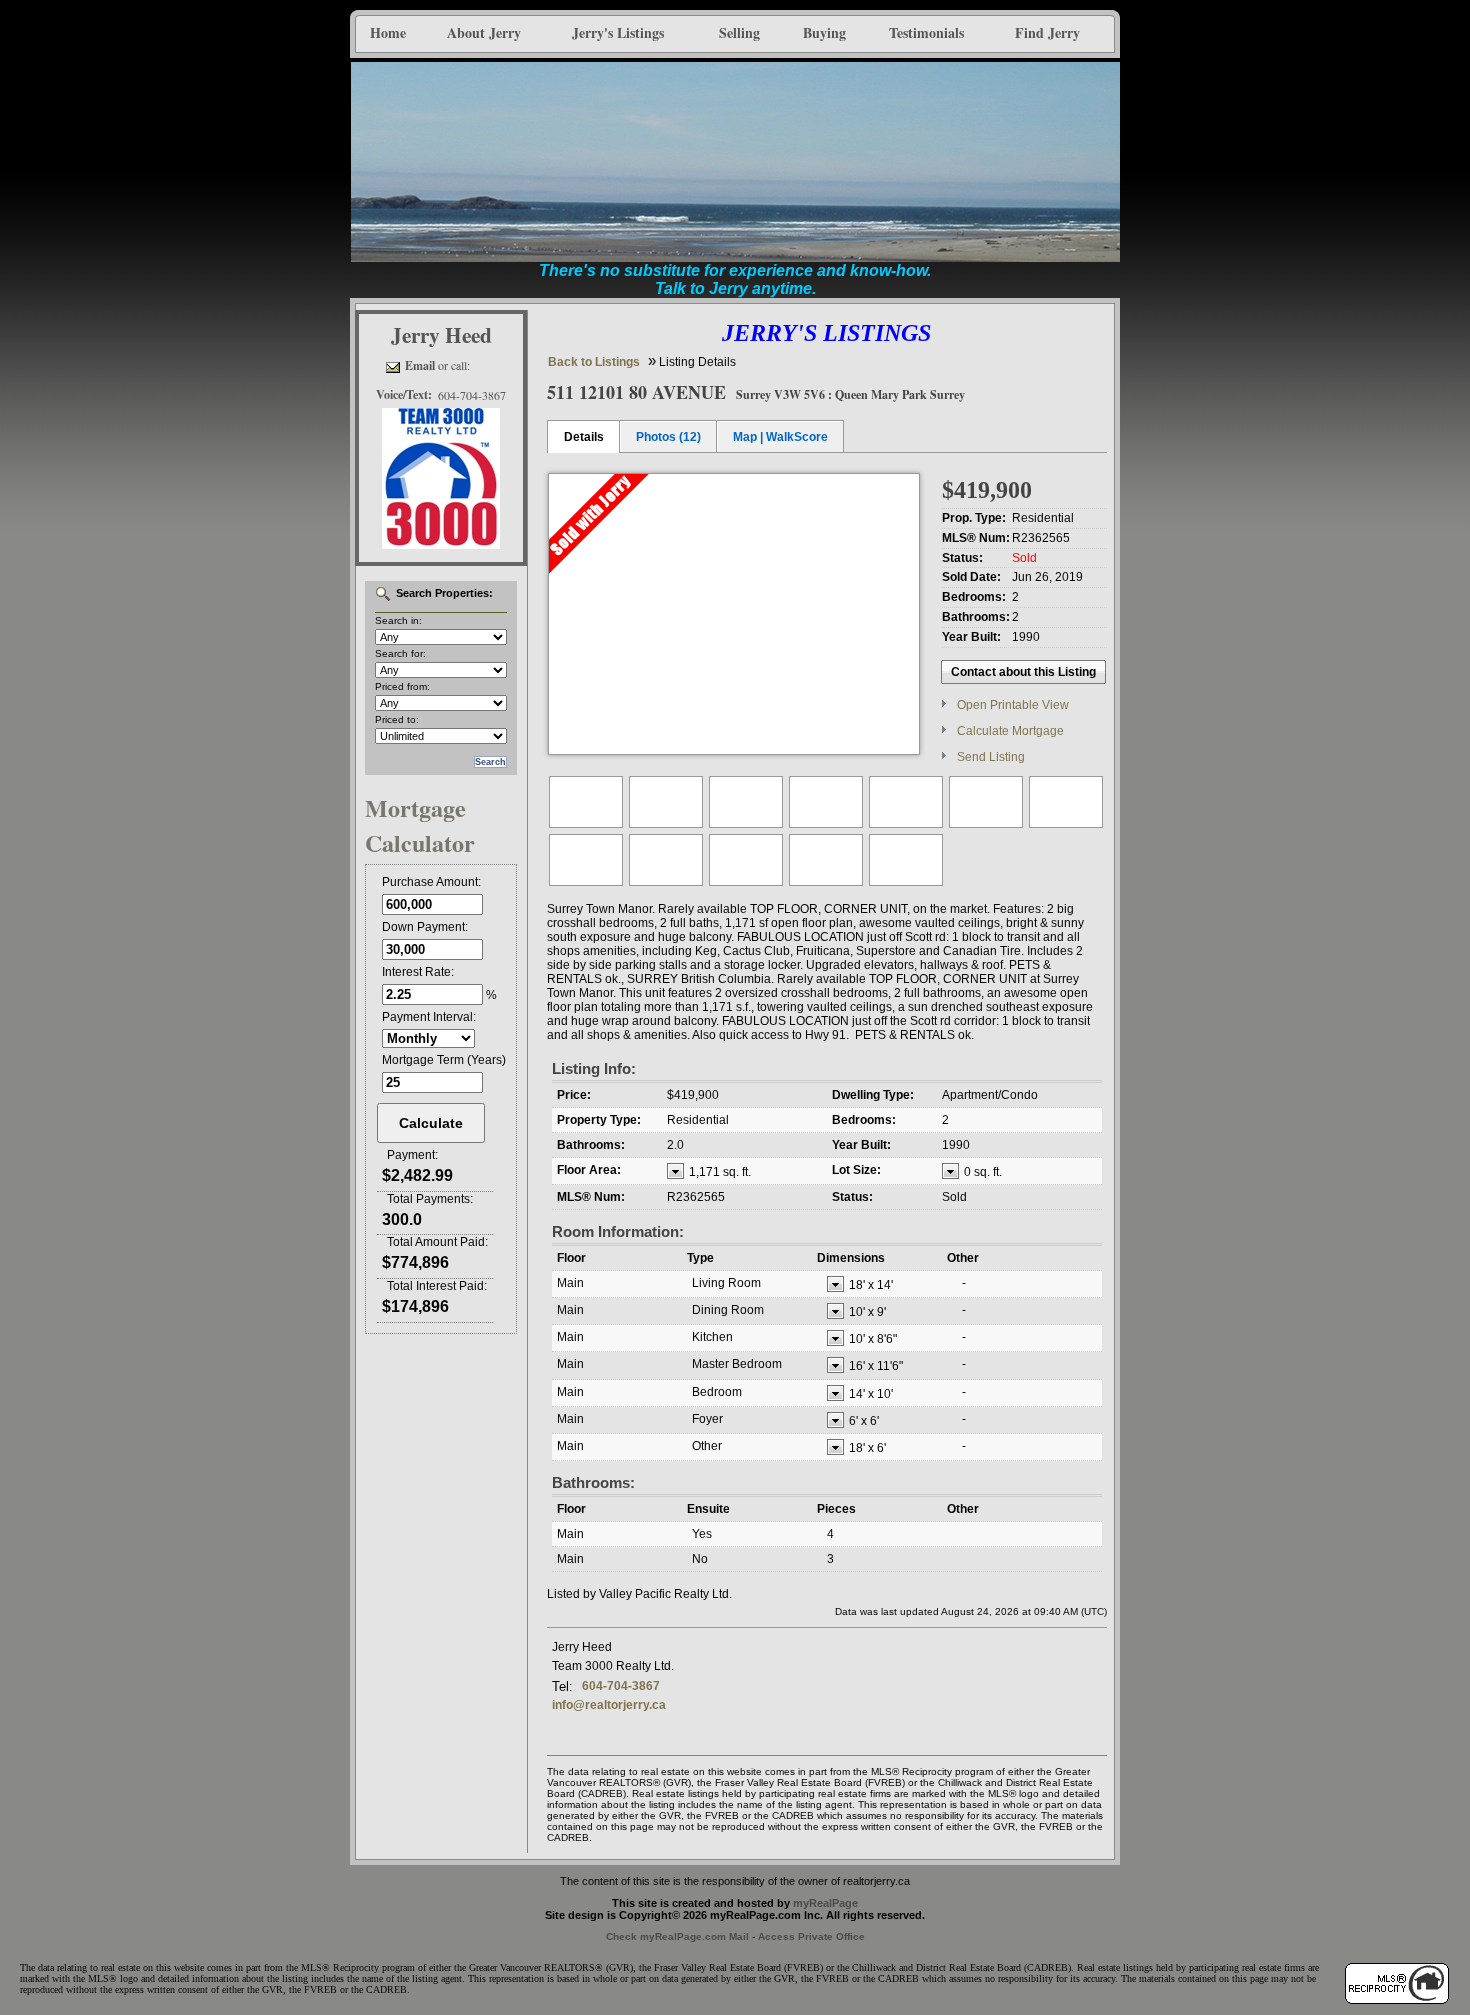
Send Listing (991, 757)
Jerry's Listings (618, 32)
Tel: (562, 1686)
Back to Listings (594, 362)
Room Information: (618, 1231)
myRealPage (825, 1903)
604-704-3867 (621, 1686)
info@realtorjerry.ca (609, 1705)
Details (584, 437)
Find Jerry (1047, 32)
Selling (739, 32)
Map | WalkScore (780, 437)
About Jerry (484, 32)
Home (388, 32)
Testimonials (926, 32)
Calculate (431, 1123)
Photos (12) (668, 437)
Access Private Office (811, 1936)
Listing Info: (594, 1068)
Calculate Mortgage (1010, 731)
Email (420, 365)
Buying (824, 32)
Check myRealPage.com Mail (677, 1936)
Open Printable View (1013, 705)
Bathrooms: (593, 1482)
